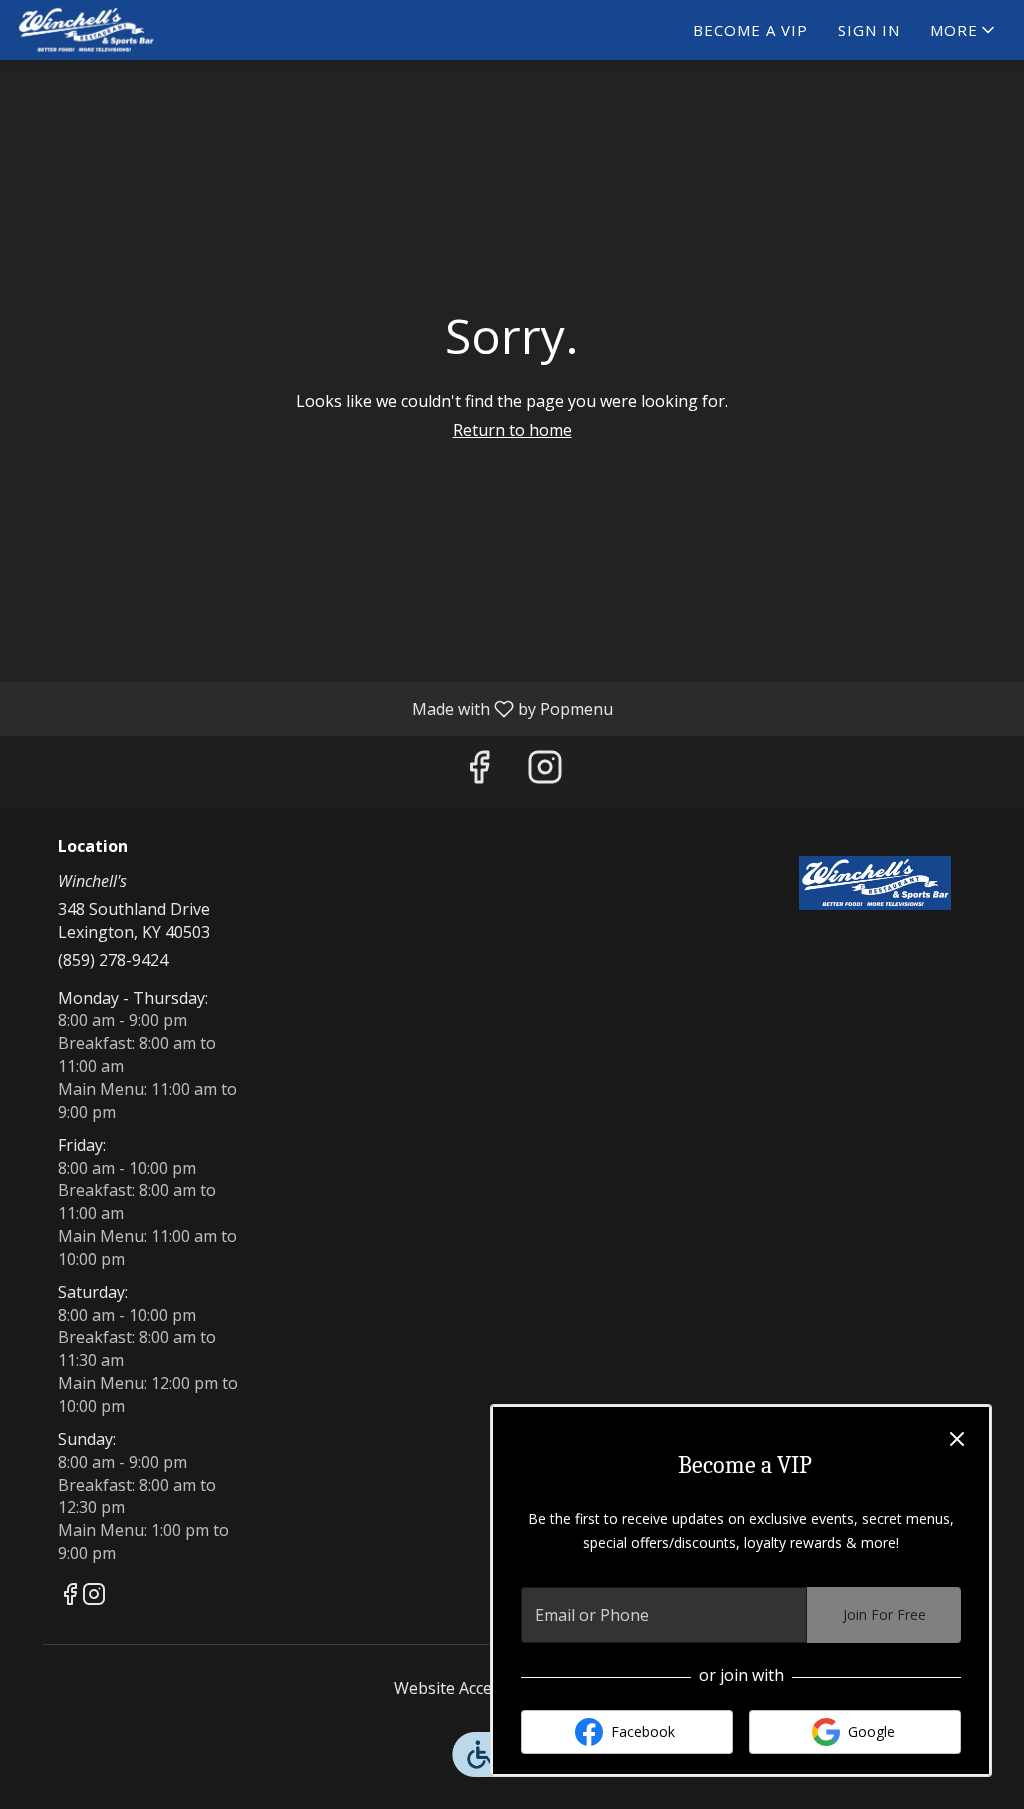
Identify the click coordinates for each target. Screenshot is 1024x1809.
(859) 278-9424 (113, 960)
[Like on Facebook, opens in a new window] (479, 771)
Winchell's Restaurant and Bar (875, 883)
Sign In (869, 30)
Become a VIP (750, 30)
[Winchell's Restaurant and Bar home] (106, 30)
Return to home (512, 430)
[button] (964, 30)
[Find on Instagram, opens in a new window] (545, 771)
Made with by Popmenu (314, 708)
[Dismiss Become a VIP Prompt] (957, 1439)
